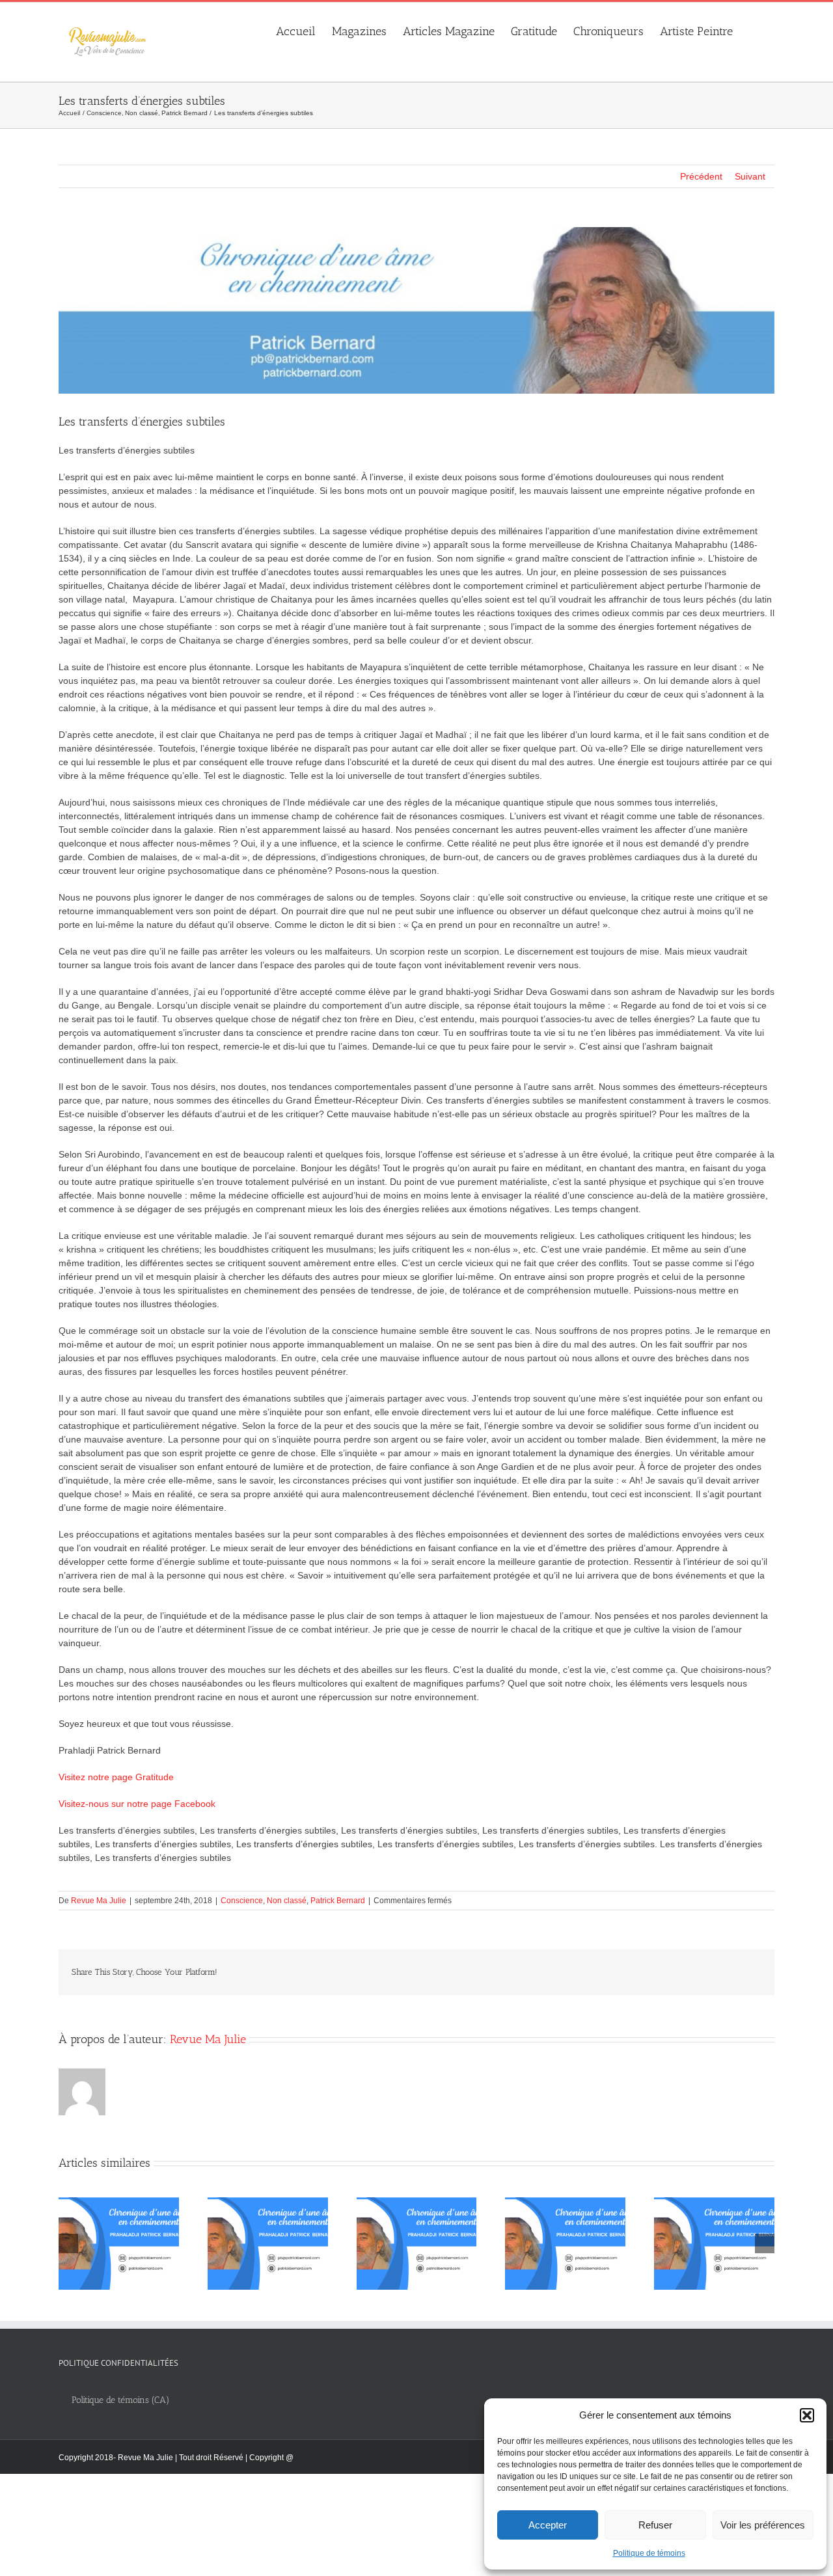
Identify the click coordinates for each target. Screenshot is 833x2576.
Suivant (750, 176)
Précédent (701, 176)
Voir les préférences (763, 2525)
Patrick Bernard (338, 1901)
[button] (807, 2415)
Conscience (242, 1901)
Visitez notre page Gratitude (116, 1777)
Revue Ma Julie (99, 1901)
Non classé (287, 1901)
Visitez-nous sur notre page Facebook (137, 1804)
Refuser (655, 2525)
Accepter (548, 2525)
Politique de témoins (649, 2553)
